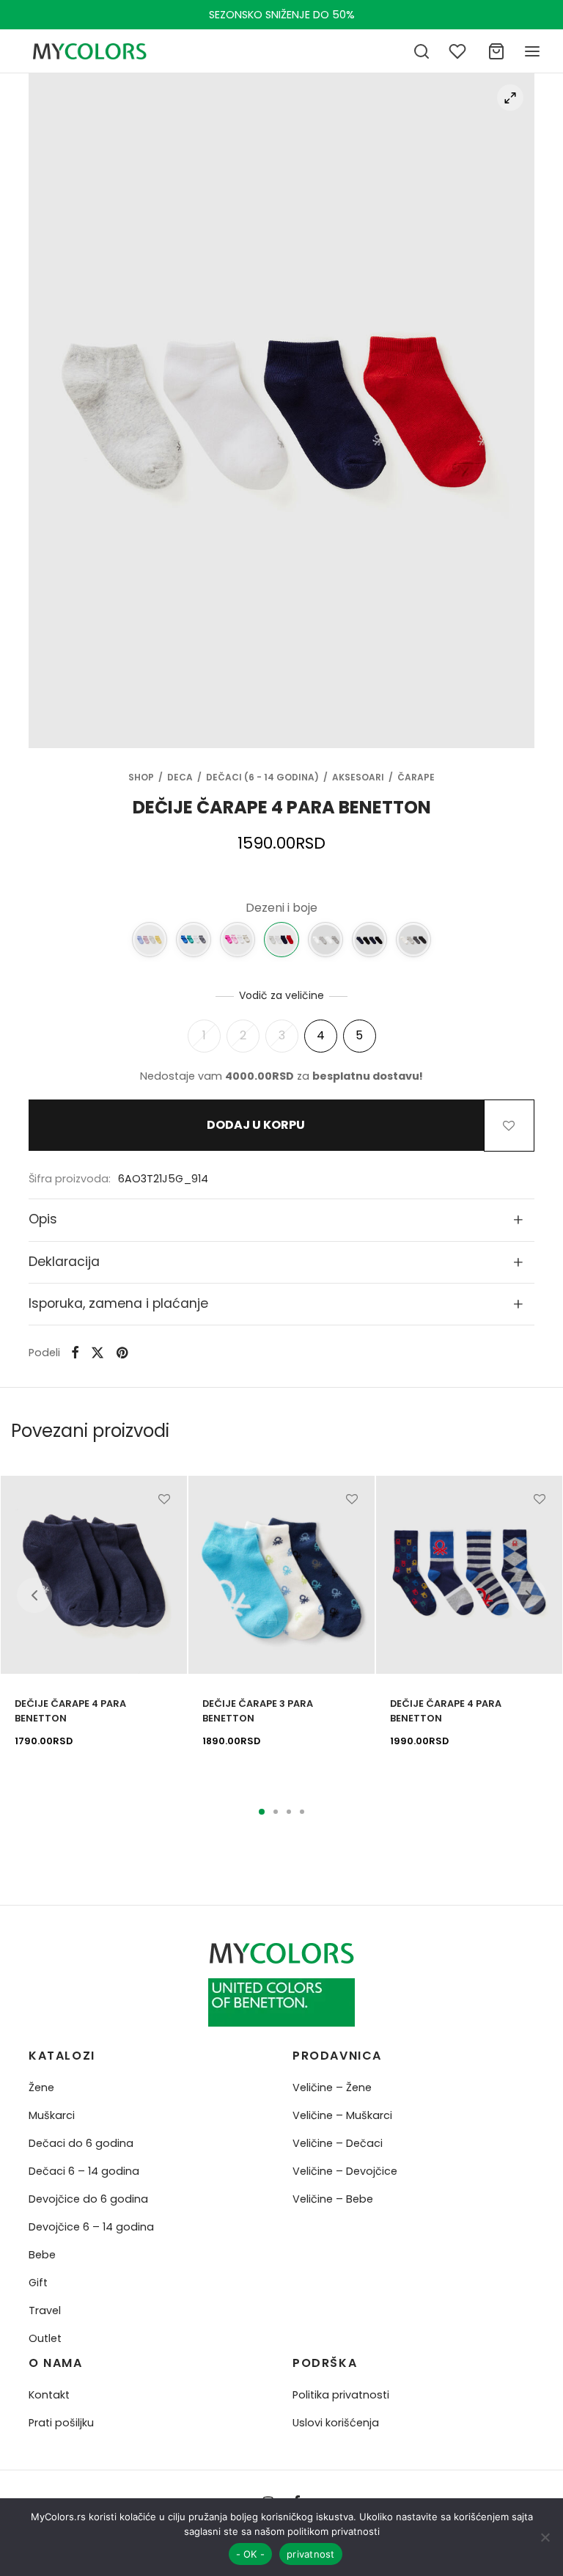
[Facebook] (75, 1353)
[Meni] (532, 51)
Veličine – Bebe (333, 2199)
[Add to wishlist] (509, 1125)
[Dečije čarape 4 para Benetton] (150, 940)
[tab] (281, 1220)
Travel (45, 2310)
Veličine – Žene (332, 2087)
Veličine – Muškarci (342, 2115)
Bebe (42, 2255)
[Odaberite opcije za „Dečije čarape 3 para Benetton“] (352, 1533)
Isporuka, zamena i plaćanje (118, 1303)
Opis (43, 1219)
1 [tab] (262, 1812)
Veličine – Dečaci (338, 2143)
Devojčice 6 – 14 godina (91, 2227)
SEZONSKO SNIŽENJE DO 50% (282, 15)
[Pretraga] (422, 51)
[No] (545, 2537)
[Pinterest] (122, 1353)
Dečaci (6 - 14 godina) (262, 777)
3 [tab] (289, 1812)
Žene (41, 2087)
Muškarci (52, 2115)
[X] (97, 1353)
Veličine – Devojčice (345, 2171)
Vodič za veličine (281, 995)
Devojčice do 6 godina (88, 2199)
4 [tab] (302, 1812)
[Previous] (34, 1595)
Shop (141, 777)
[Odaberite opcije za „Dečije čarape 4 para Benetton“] (164, 1533)
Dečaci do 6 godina (81, 2143)
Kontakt (49, 2395)
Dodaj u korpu (256, 1126)
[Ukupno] (496, 51)
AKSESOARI (358, 777)
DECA (180, 777)
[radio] (204, 1036)
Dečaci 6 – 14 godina (84, 2171)
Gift (38, 2283)
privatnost (311, 2554)
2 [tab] (276, 1812)
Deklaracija (64, 1262)
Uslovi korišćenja (336, 2423)
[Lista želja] (459, 51)
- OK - (251, 2554)
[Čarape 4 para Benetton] (413, 940)
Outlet (45, 2338)
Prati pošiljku (61, 2423)
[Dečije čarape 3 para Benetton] (281, 1575)
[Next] (529, 1595)
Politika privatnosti (341, 2395)
